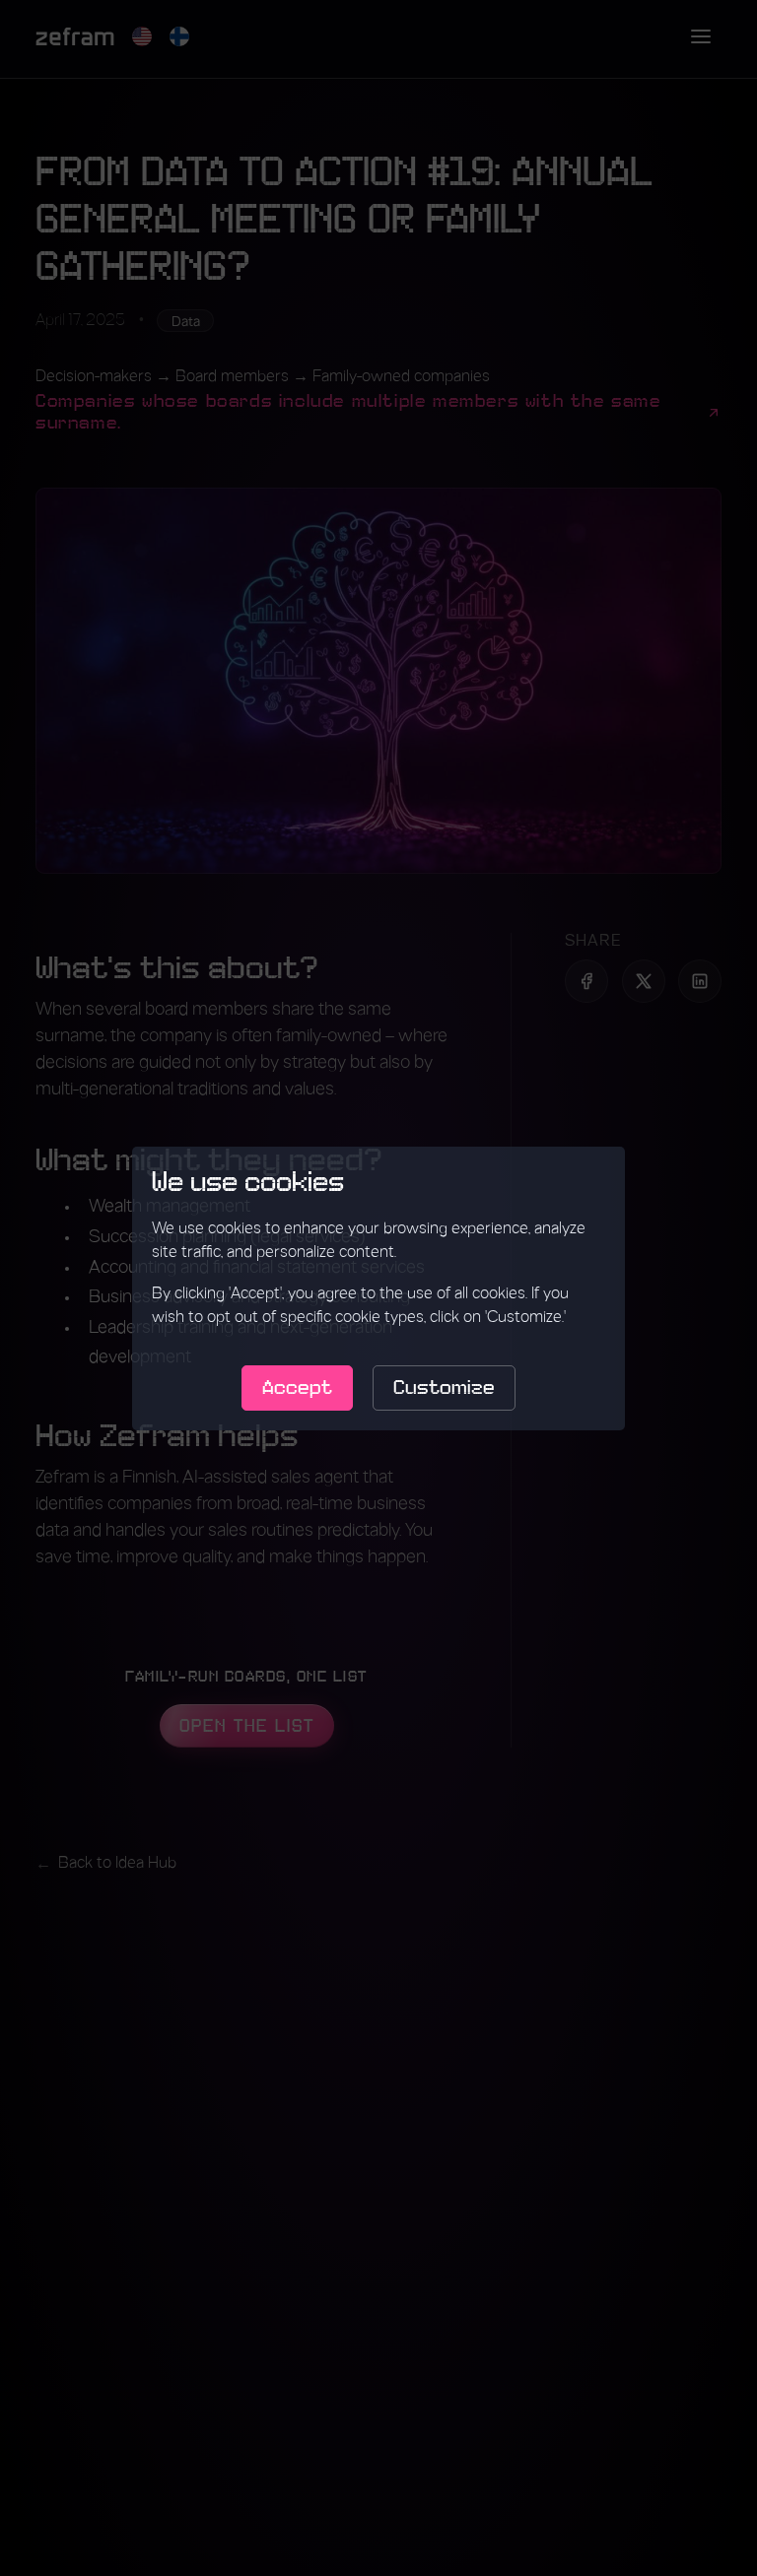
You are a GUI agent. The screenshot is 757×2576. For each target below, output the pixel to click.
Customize (444, 1388)
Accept (297, 1388)
